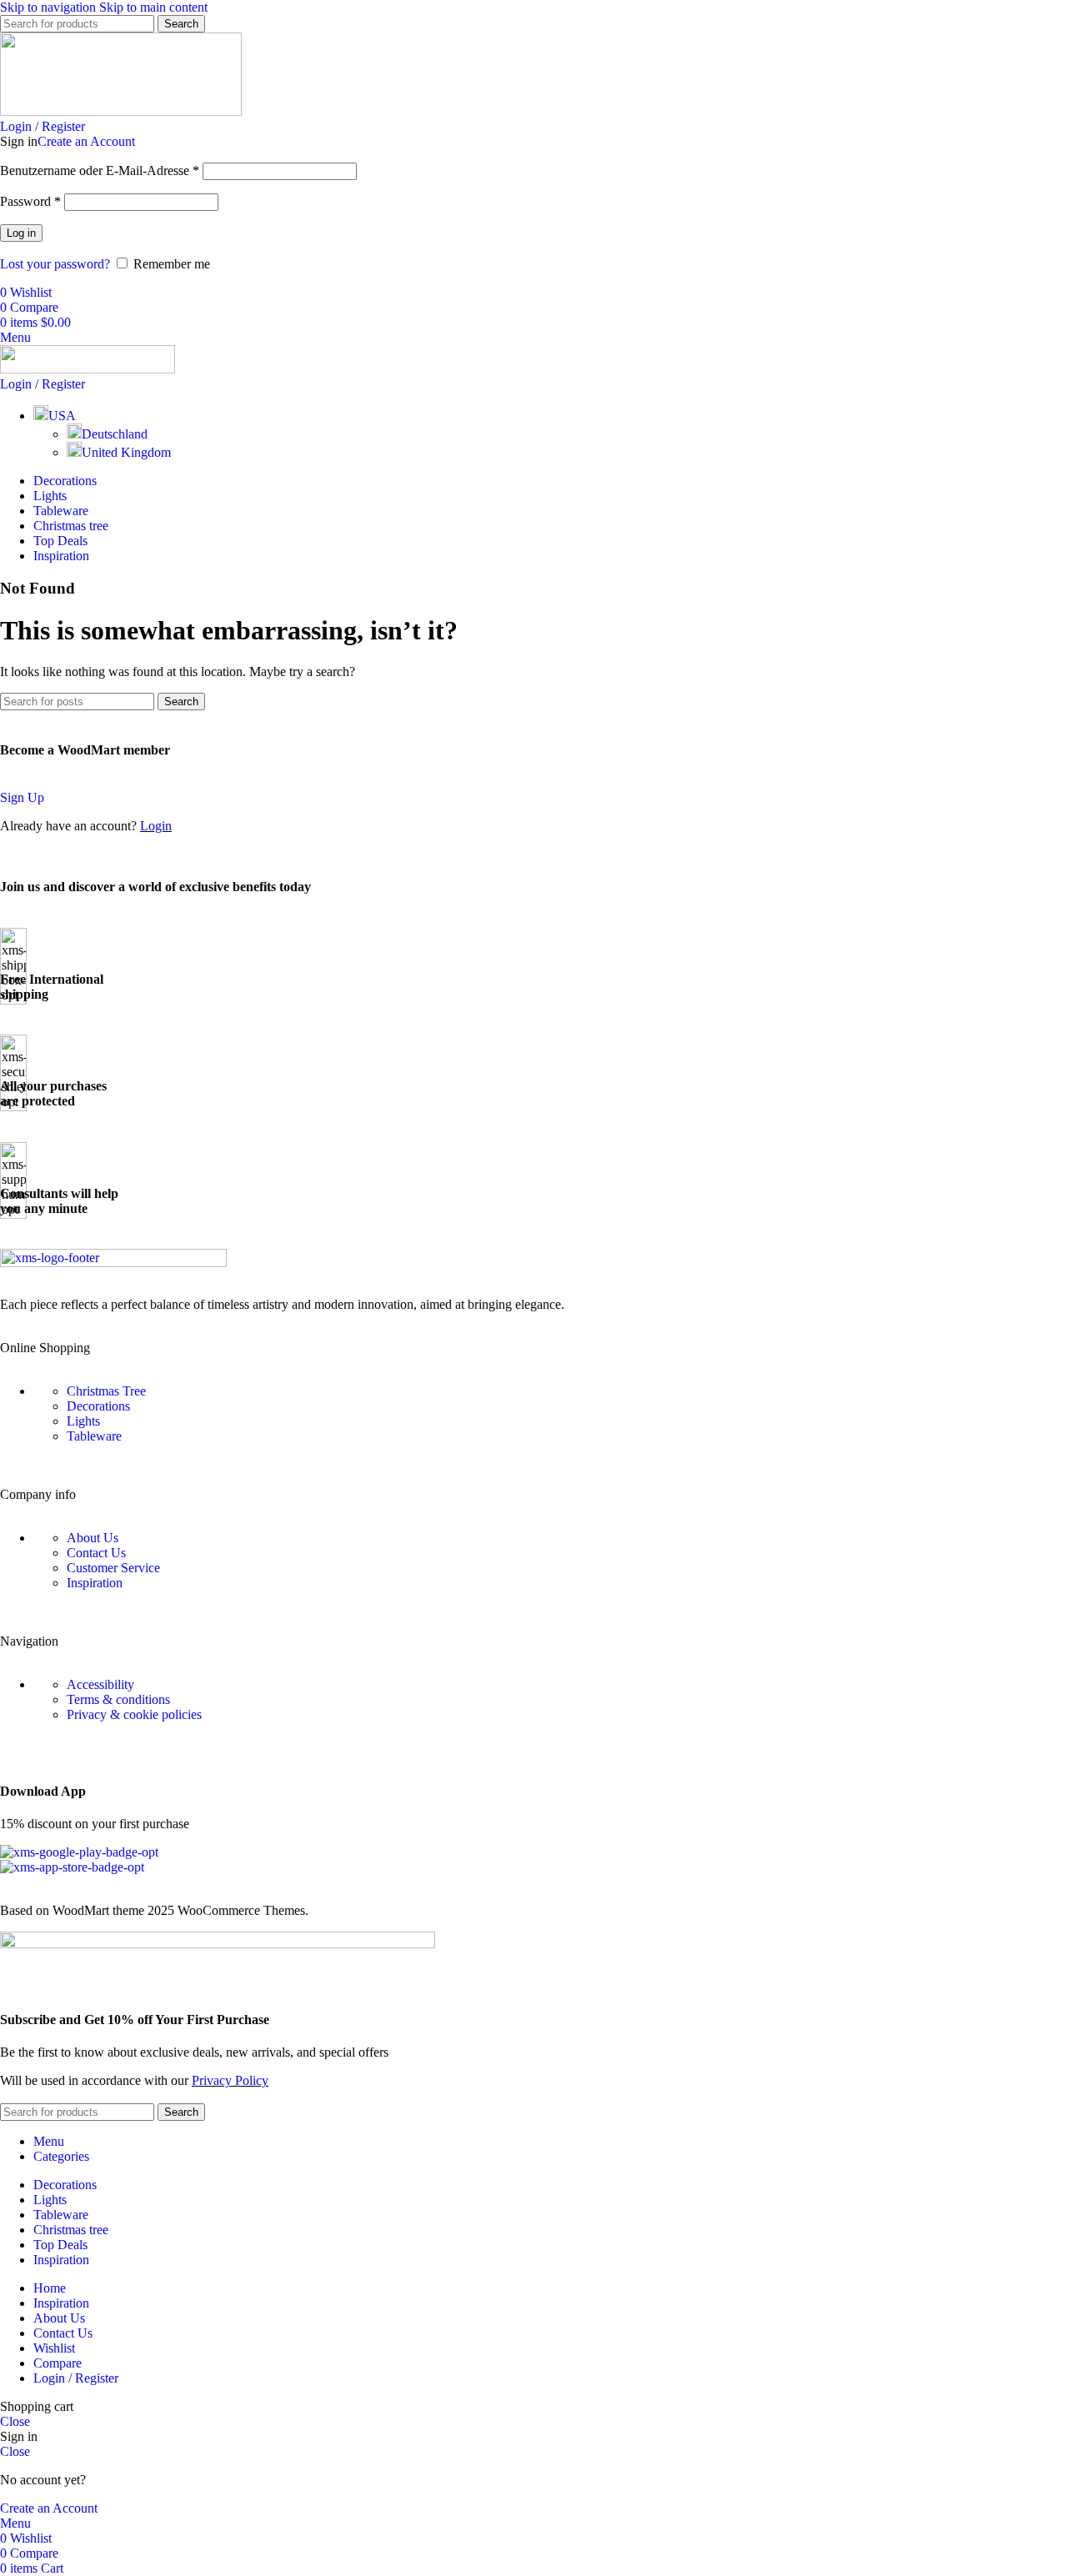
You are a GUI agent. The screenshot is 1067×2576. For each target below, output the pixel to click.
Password (30, 201)
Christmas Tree (106, 1391)
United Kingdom (126, 452)
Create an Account (86, 141)
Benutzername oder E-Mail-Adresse (100, 170)
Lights (83, 1421)
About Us (93, 1538)
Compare (58, 2363)
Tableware (94, 1436)
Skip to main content (153, 7)
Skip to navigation (50, 7)
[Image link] (113, 1263)
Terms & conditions (118, 1699)
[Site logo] (121, 111)
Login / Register (76, 2378)
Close (15, 2421)
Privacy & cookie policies (134, 1714)
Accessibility (100, 1684)
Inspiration (95, 1583)
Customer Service (113, 1568)
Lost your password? (55, 264)
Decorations (98, 1406)
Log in (21, 233)
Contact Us (96, 1553)
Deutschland (115, 434)
